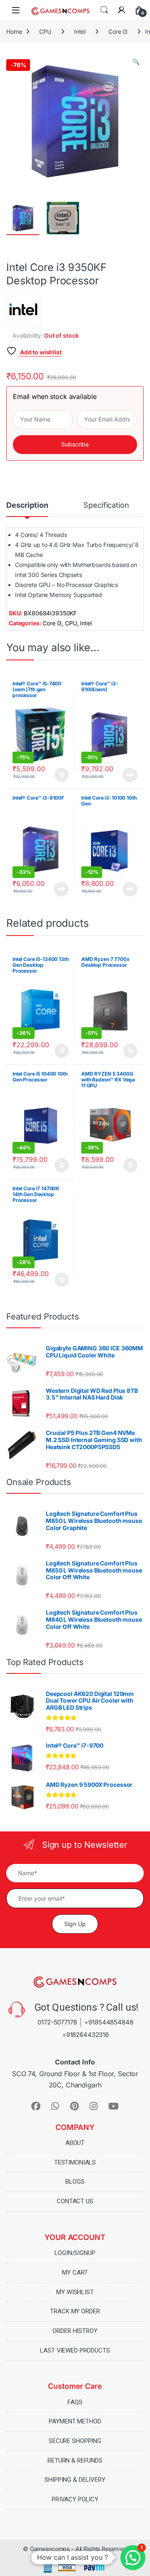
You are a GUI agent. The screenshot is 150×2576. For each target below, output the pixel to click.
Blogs (75, 2182)
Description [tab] (27, 505)
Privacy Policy (75, 2499)
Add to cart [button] (62, 775)
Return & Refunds (75, 2461)
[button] (136, 62)
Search (104, 10)
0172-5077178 (57, 2023)
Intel (80, 31)
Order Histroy (75, 2331)
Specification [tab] (106, 505)
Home (14, 31)
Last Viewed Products (75, 2350)
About (75, 2143)
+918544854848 (109, 2023)
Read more (130, 775)
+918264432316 (85, 2035)
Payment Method (75, 2422)
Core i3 (118, 31)
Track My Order (75, 2312)
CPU (45, 31)
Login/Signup (75, 2253)
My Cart (75, 2272)
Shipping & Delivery (75, 2480)
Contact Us (75, 2202)
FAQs (75, 2402)
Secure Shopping (75, 2441)
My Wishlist (75, 2292)
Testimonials (75, 2162)
